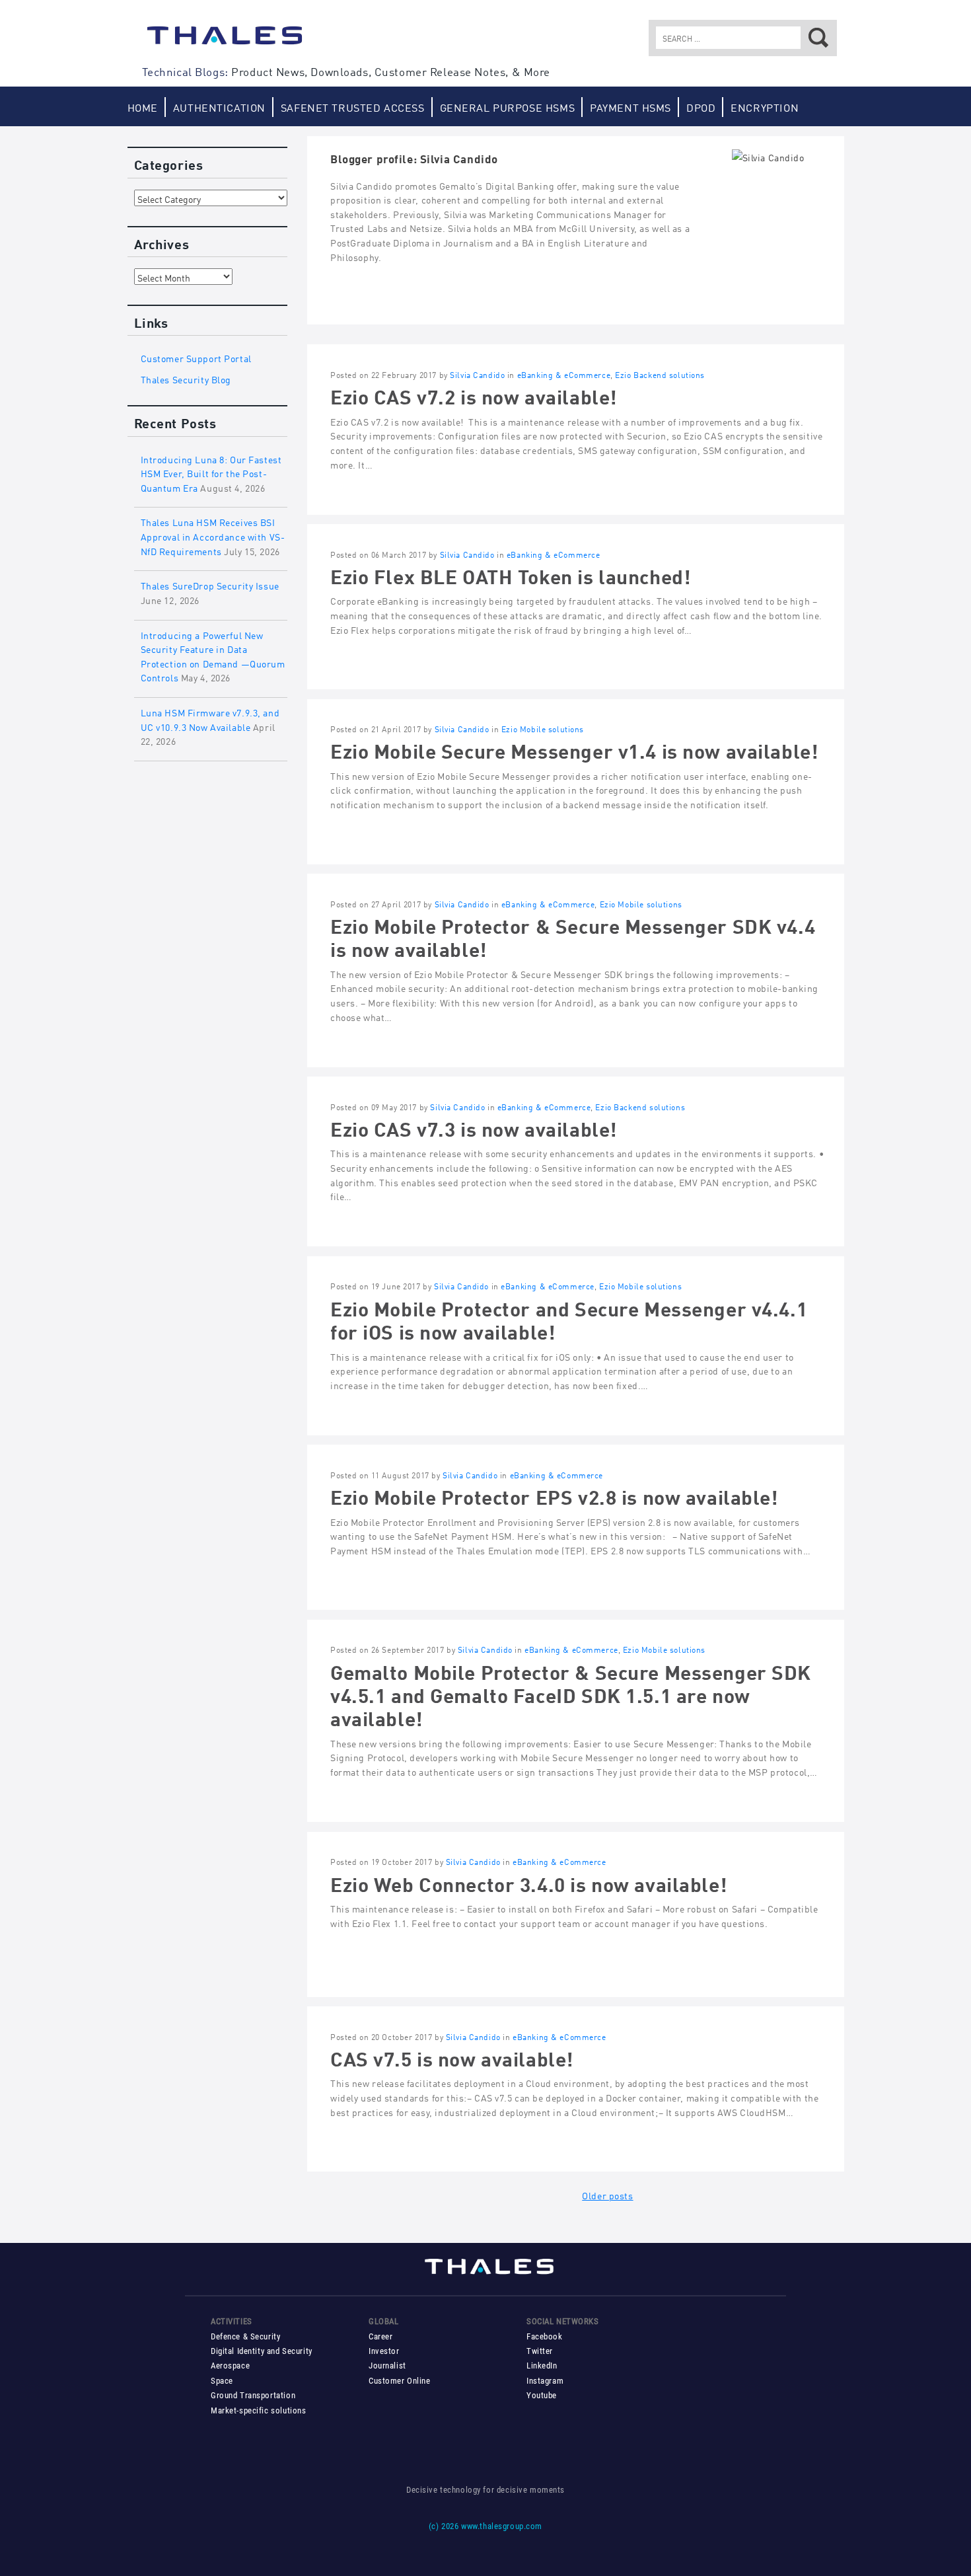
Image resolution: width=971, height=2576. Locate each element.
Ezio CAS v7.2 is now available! (474, 395)
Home (143, 107)
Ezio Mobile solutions (543, 729)
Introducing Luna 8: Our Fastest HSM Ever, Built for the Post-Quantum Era (211, 473)
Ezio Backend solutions (660, 374)
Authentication (219, 107)
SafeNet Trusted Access (353, 107)
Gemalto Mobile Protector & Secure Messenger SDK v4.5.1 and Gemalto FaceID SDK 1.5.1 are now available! (571, 1694)
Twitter (540, 2351)
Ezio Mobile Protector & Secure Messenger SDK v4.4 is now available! (573, 936)
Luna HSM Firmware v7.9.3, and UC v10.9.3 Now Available (210, 719)
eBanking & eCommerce (564, 374)
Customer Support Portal (196, 357)
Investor (384, 2351)
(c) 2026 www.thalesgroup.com (485, 2526)
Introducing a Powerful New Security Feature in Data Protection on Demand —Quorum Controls (213, 656)
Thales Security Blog (186, 378)
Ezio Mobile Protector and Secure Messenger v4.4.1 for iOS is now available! (569, 1318)
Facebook (545, 2336)
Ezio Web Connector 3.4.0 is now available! (528, 1882)
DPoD (701, 107)
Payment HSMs (630, 107)
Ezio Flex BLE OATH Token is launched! (510, 575)
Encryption (765, 107)
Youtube (542, 2395)
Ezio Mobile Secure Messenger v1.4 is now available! (574, 749)
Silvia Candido (477, 374)
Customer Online (400, 2381)
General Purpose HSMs (508, 107)
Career (380, 2336)
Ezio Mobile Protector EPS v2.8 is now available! (554, 1495)
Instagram (545, 2381)
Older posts (607, 2194)
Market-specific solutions (258, 2410)
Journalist (387, 2366)
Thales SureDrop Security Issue (210, 585)
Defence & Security (245, 2336)
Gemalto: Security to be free (225, 42)
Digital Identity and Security (262, 2351)
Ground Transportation (253, 2395)
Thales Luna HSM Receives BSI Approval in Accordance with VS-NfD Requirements (213, 535)
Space (222, 2381)
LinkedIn (542, 2366)
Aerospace (230, 2366)
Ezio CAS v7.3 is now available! (474, 1127)
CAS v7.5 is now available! (452, 2057)
